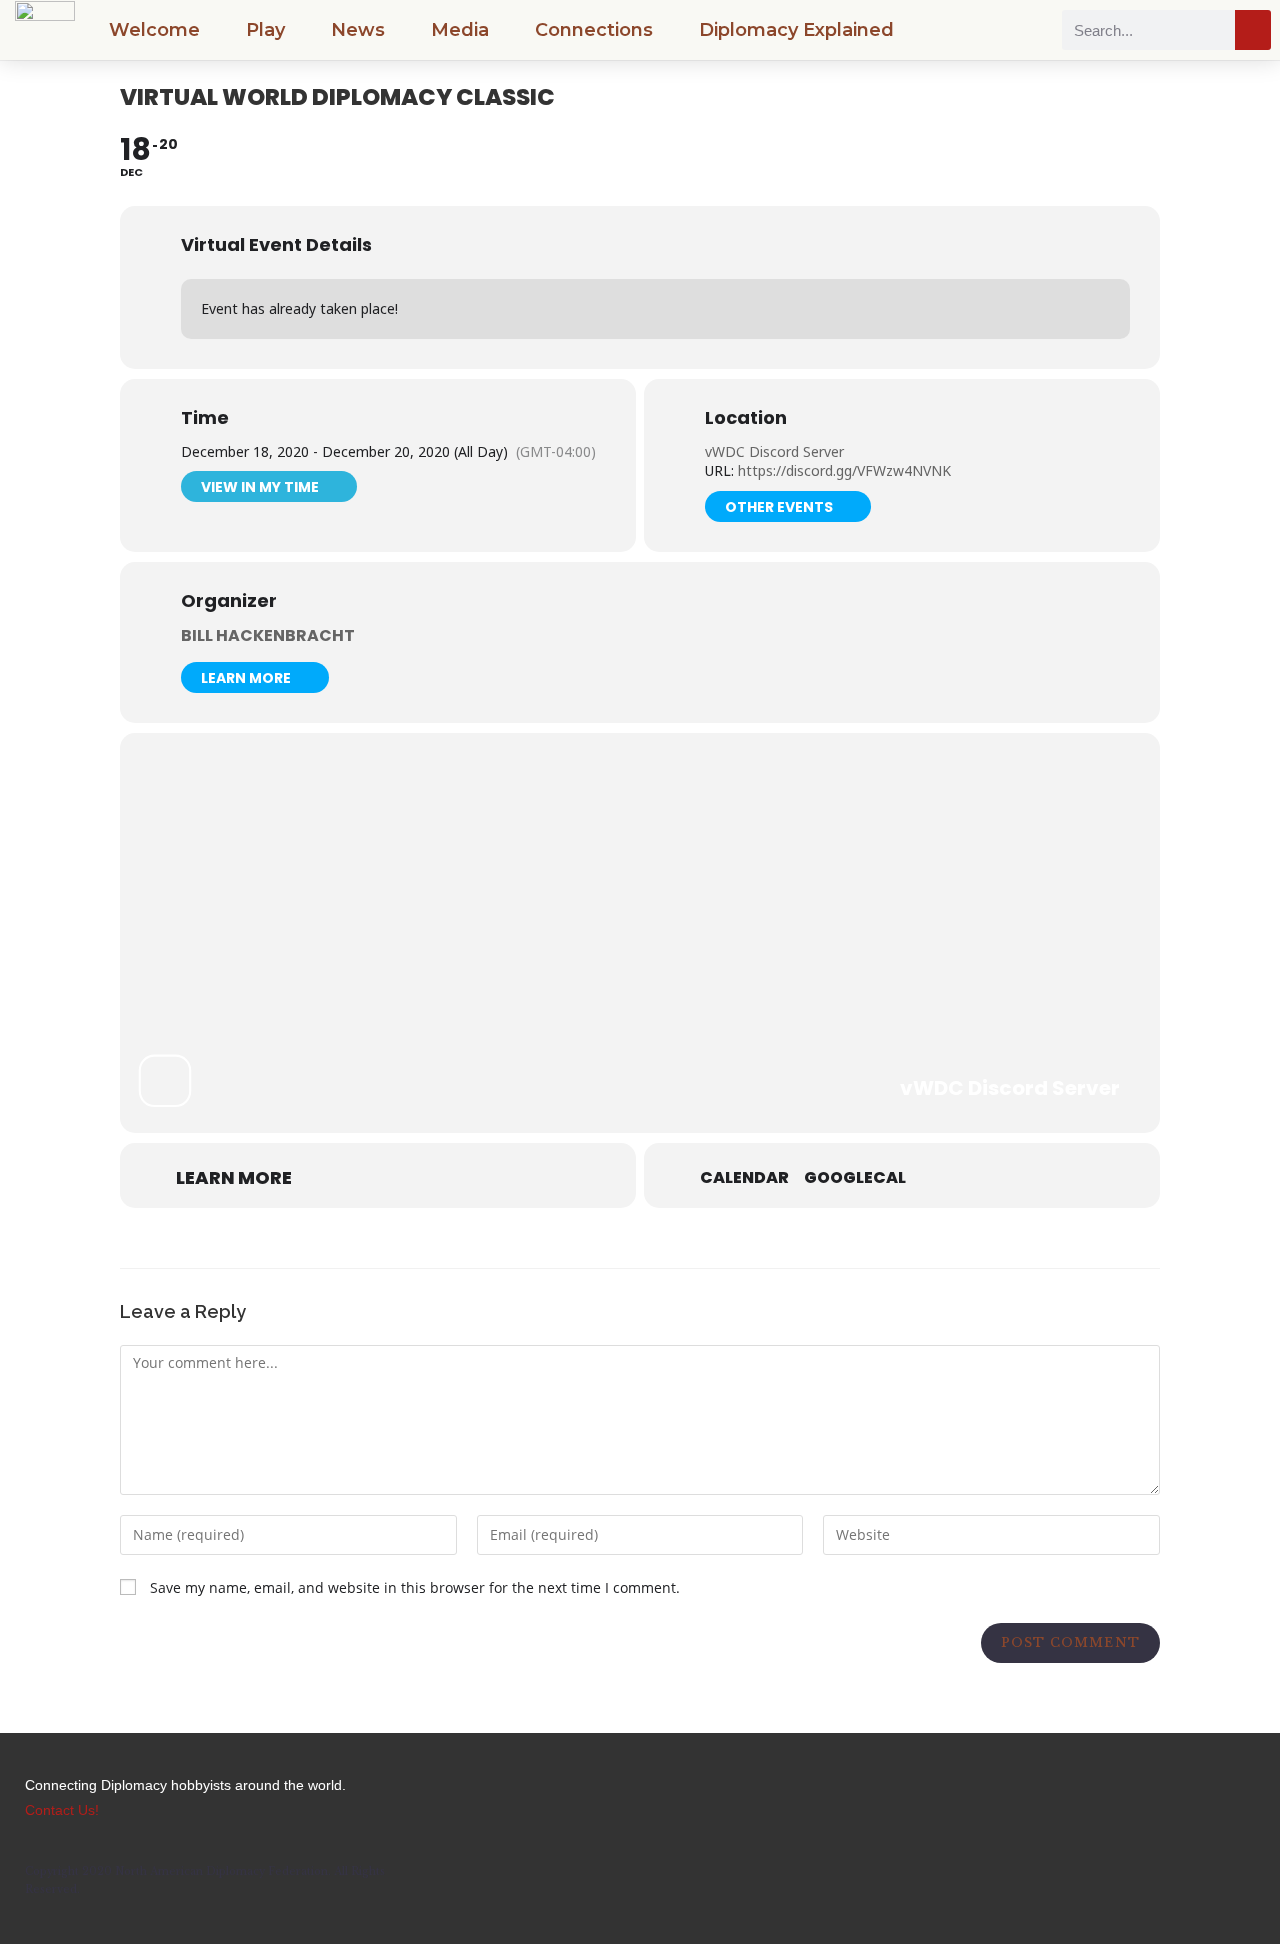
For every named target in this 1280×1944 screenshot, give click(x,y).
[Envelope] (1112, 1798)
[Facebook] (1002, 1798)
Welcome (154, 30)
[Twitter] (1057, 1798)
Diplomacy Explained (796, 30)
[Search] (1253, 30)
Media (460, 30)
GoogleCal (855, 1178)
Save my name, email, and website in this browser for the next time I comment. (415, 1587)
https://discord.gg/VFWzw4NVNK (842, 470)
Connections (594, 30)
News (358, 30)
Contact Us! (62, 1810)
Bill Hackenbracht (268, 635)
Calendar (744, 1178)
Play (265, 30)
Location (746, 418)
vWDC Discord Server (774, 451)
